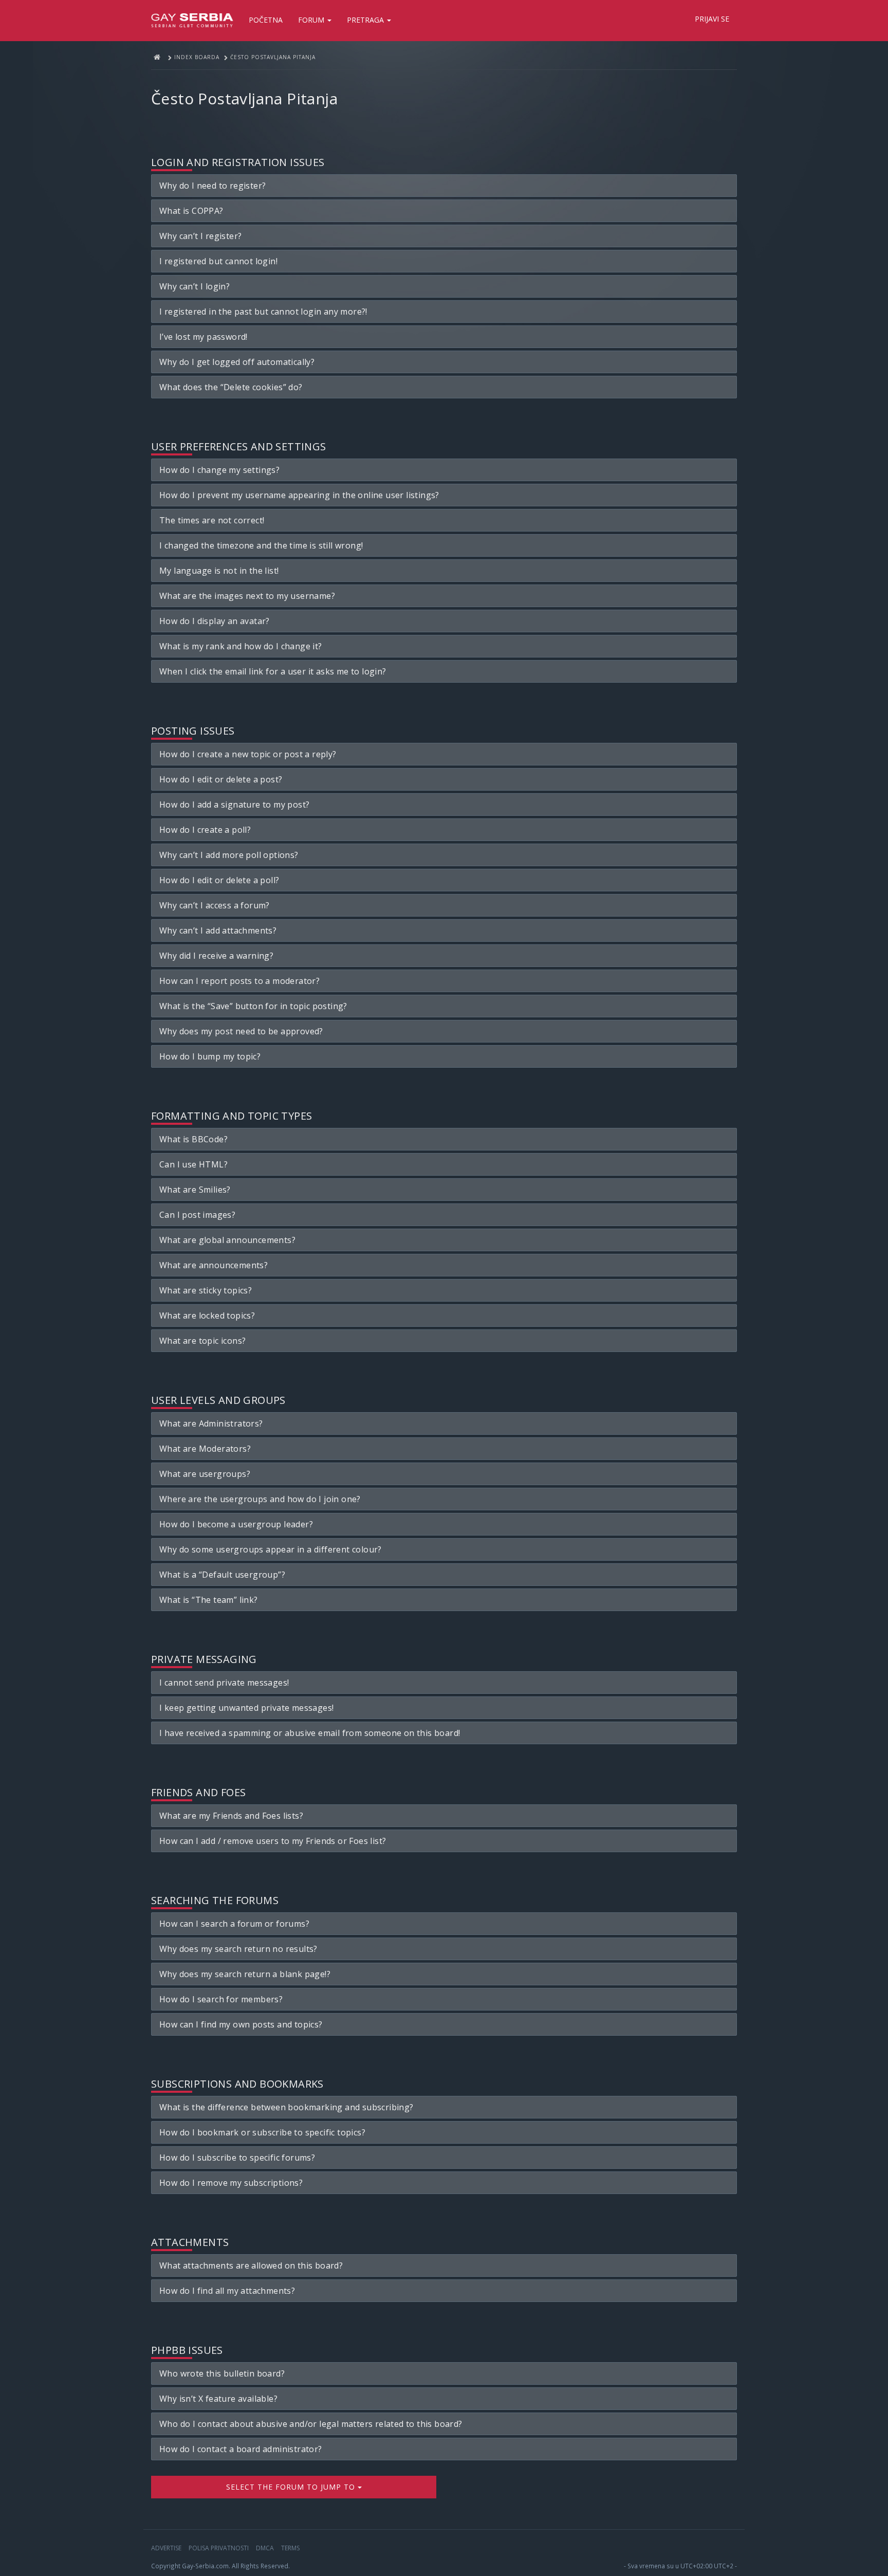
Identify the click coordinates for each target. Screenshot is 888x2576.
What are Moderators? (205, 1449)
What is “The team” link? (209, 1600)
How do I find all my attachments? (227, 2291)
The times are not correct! (212, 520)
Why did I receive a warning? (216, 956)
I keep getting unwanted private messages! (246, 1708)
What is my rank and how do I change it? (241, 646)
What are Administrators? (211, 1423)
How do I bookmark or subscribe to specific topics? (262, 2132)
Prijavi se (712, 19)
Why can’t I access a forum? (215, 905)
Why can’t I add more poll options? (229, 855)
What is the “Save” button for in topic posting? (253, 1006)
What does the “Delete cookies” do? (231, 387)
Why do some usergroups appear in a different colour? (271, 1549)
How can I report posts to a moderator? (239, 981)
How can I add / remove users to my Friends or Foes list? (273, 1841)
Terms (290, 2548)
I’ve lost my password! (203, 337)
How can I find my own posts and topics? (241, 2024)
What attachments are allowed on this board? (251, 2266)
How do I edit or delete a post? (221, 779)
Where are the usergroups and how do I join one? (260, 1499)
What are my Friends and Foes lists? (231, 1816)
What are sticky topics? (206, 1290)
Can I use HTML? (193, 1164)
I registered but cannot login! (218, 261)
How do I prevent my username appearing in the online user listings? (299, 495)
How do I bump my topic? (210, 1056)
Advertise (166, 2548)
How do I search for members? (221, 1999)
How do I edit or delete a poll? (219, 880)
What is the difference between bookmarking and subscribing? (286, 2107)
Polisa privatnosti (219, 2548)
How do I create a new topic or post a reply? (248, 754)
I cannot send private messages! (224, 1683)
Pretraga (366, 20)
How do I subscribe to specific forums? (237, 2158)
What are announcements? (214, 1265)
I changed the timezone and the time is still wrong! (261, 545)
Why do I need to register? (212, 186)
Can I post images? (197, 1215)
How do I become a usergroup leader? (236, 1524)
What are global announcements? (227, 1240)
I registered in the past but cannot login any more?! (263, 312)
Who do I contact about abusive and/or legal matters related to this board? (311, 2424)
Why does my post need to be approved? (241, 1031)
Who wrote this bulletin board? (222, 2373)
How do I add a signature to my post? (234, 805)
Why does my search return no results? (238, 1949)
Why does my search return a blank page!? (245, 1974)
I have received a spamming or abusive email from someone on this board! (310, 1733)
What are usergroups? (205, 1474)
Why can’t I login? (195, 286)
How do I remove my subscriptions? (231, 2183)
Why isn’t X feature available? (218, 2399)
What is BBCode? (193, 1139)
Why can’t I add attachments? (218, 930)
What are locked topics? (207, 1316)
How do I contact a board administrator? (241, 2449)
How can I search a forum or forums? (234, 1924)
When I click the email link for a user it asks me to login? (273, 671)
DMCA (265, 2548)
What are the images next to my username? (247, 596)
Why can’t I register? (200, 236)
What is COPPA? (191, 211)
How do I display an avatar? (215, 621)
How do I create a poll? (205, 830)
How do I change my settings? (219, 470)
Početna (266, 20)
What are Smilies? (195, 1190)
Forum (312, 20)
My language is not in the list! (219, 571)
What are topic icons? (202, 1341)
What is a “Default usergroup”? (222, 1575)
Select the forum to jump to (292, 2487)
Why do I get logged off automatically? (237, 362)
